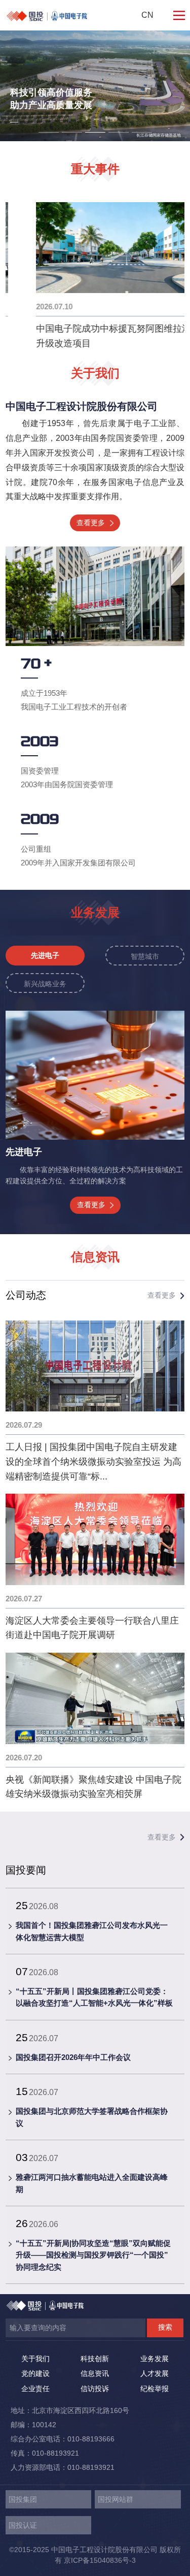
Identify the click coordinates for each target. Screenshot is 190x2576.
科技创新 (95, 2359)
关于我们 (35, 2359)
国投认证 (23, 2525)
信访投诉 (95, 2389)
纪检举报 (155, 2389)
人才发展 (155, 2373)
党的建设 (35, 2373)
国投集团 (23, 2499)
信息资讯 (95, 2373)
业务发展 (155, 2359)
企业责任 (35, 2389)
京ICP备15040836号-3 (100, 2560)
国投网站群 (116, 2499)
